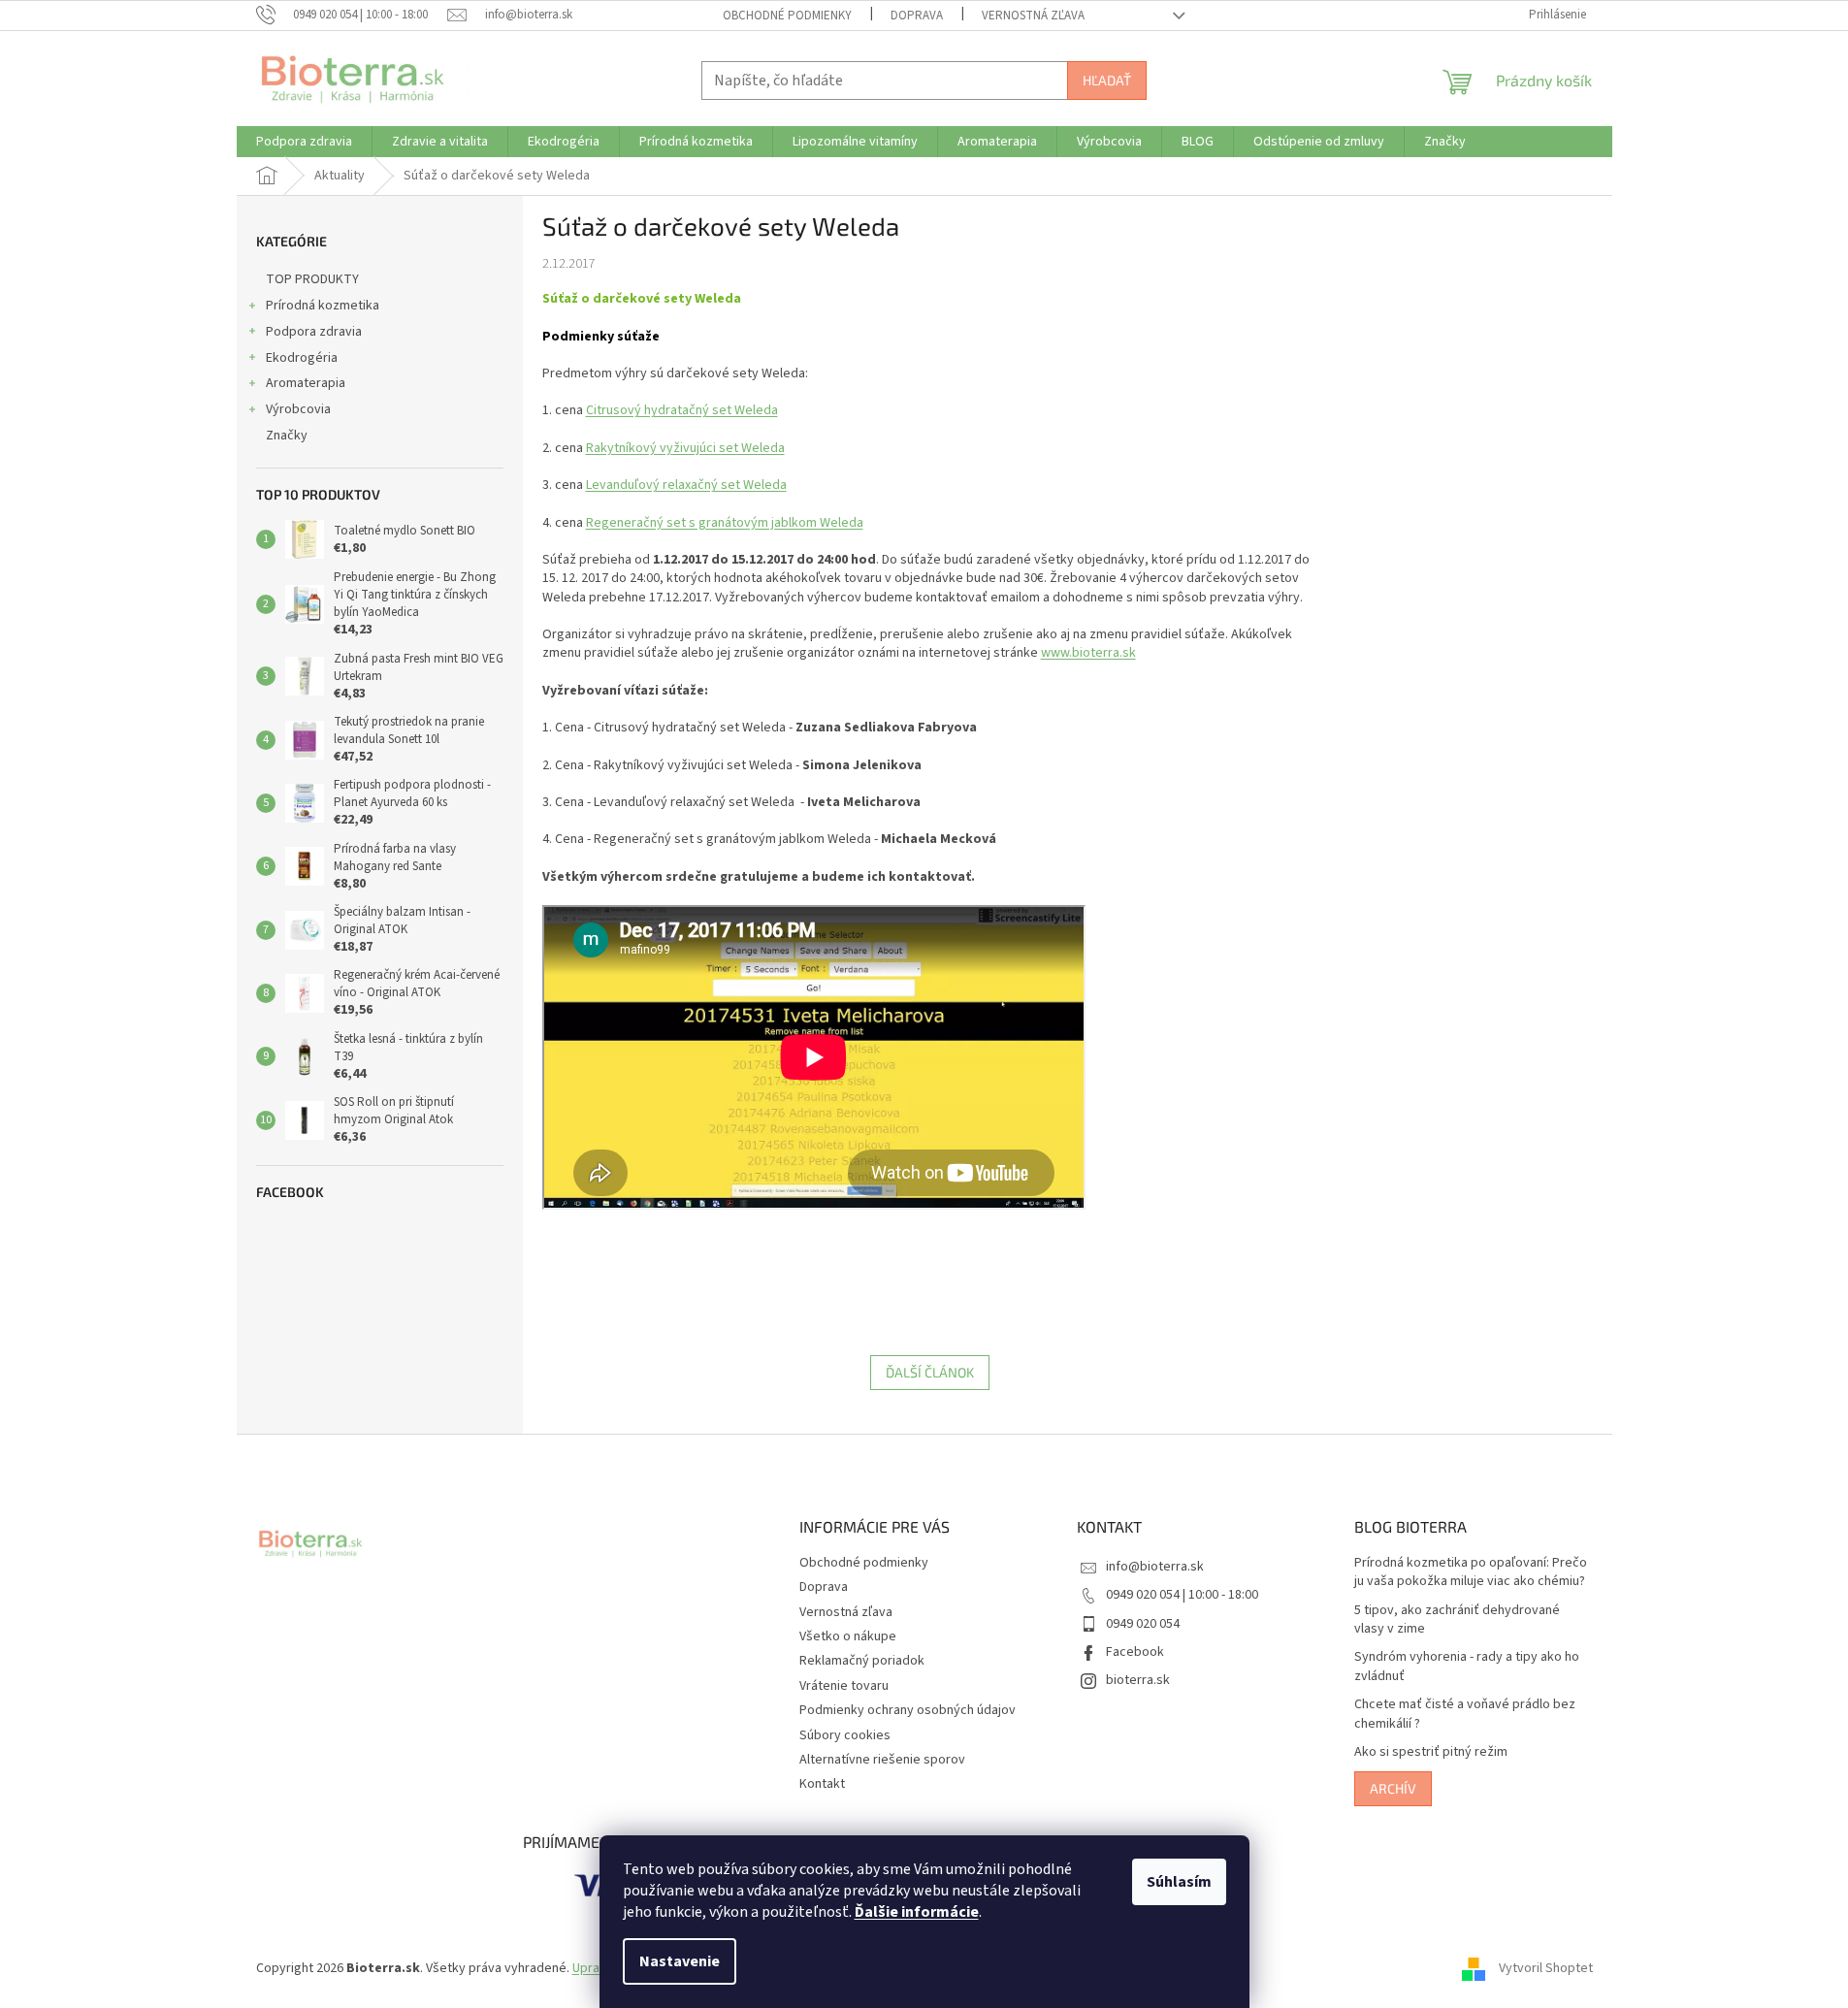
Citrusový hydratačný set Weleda (682, 410)
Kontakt (822, 1784)
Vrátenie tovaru (844, 1686)
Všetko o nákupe (848, 1636)
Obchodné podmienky (787, 16)
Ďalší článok (930, 1372)
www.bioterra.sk (1088, 653)
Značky (287, 436)
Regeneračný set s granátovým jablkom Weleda (725, 523)
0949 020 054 (1143, 1624)
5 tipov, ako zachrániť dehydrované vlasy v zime (1457, 1620)
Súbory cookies (845, 1735)
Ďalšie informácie (917, 1912)
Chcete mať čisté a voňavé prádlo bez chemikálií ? (1465, 1714)
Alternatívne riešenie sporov (882, 1760)
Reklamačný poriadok (862, 1661)
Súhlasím (1179, 1882)
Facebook (1135, 1652)
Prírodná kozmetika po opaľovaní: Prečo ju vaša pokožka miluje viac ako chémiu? (1471, 1572)
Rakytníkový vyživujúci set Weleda (685, 448)
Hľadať (1107, 80)
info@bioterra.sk (1155, 1567)
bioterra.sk (1138, 1680)
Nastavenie (680, 1961)
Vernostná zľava (1033, 16)
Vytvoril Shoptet (1546, 1968)
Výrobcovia (298, 409)
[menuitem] (304, 142)
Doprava (917, 16)
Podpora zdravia (314, 332)
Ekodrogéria (302, 358)
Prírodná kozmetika (323, 306)
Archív (1393, 1788)
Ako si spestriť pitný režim (1431, 1752)
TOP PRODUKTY (312, 279)
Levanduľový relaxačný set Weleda (686, 485)
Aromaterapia (306, 383)
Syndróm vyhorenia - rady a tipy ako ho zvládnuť (1467, 1667)
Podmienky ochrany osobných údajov (908, 1710)
